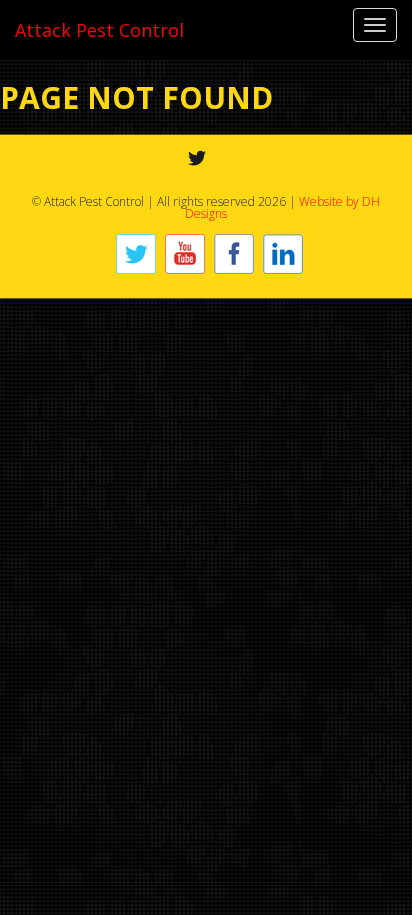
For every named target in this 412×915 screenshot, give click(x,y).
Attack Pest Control (99, 30)
